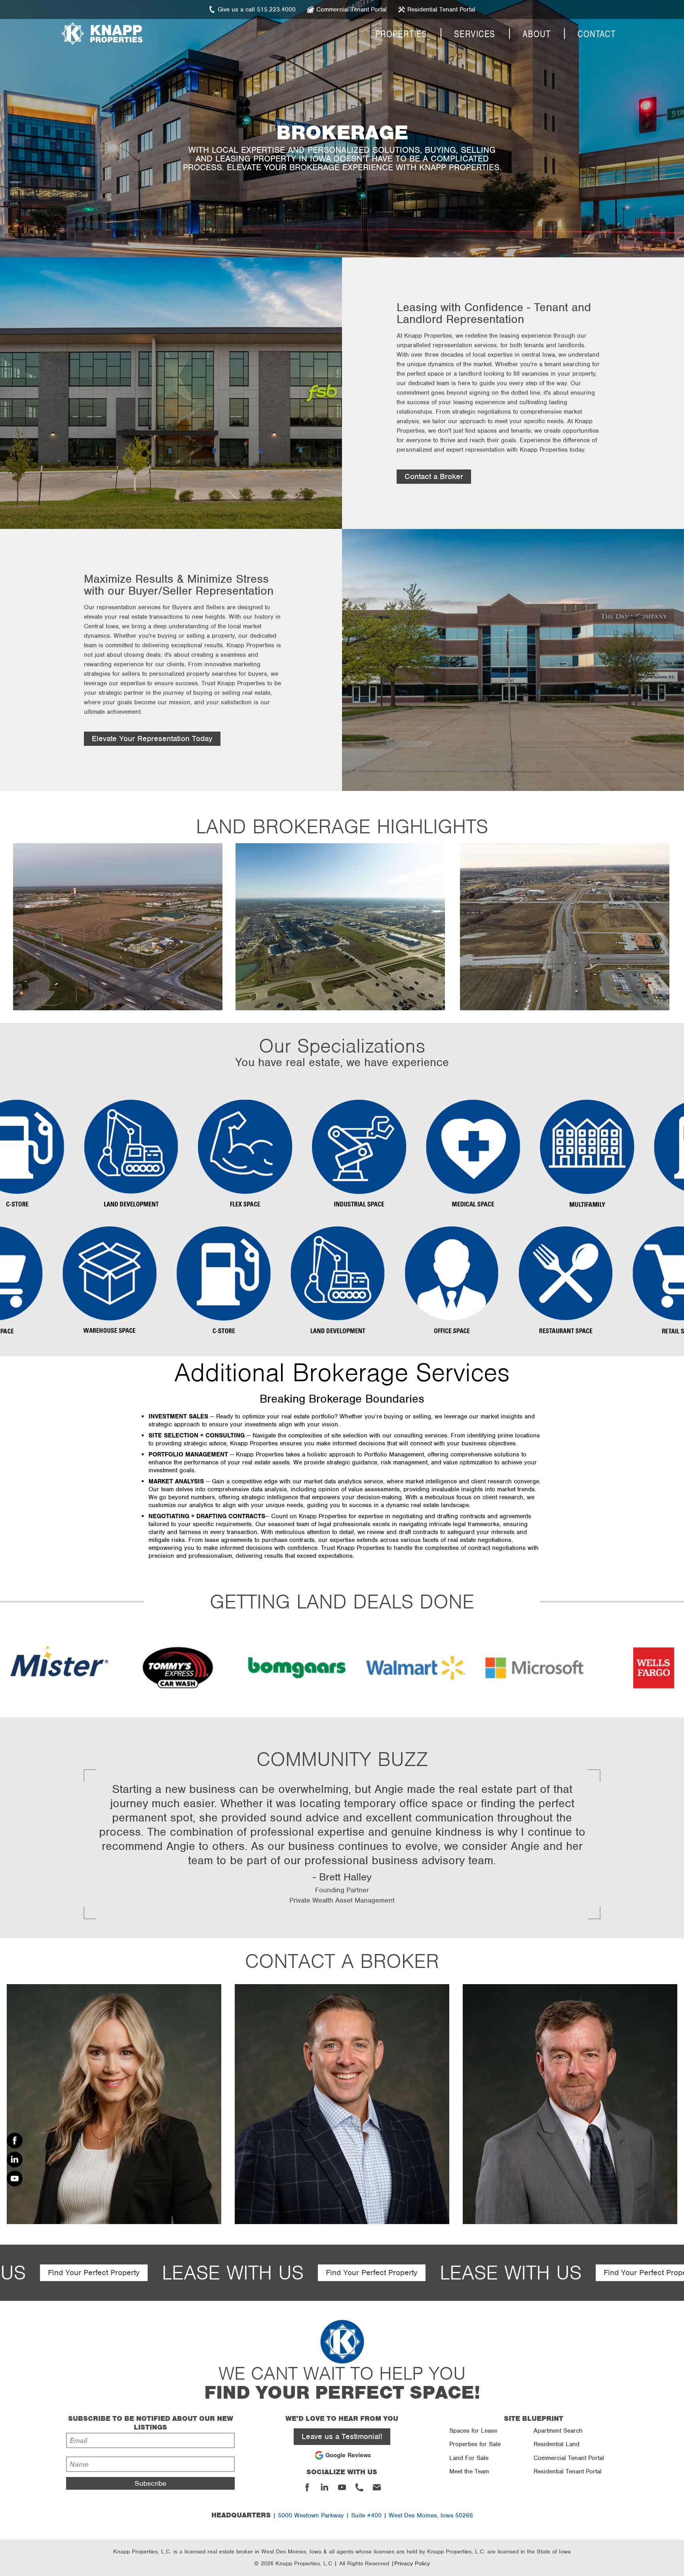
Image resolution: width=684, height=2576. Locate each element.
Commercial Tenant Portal (569, 2458)
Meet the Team (469, 2471)
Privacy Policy (412, 2563)
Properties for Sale (475, 2444)
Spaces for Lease (473, 2431)
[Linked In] (15, 2160)
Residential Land (557, 2444)
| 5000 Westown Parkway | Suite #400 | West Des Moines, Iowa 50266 (342, 2515)
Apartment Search (558, 2431)
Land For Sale (469, 2458)
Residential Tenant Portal (568, 2471)
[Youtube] (15, 2179)
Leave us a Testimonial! (342, 2436)
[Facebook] (15, 2141)
